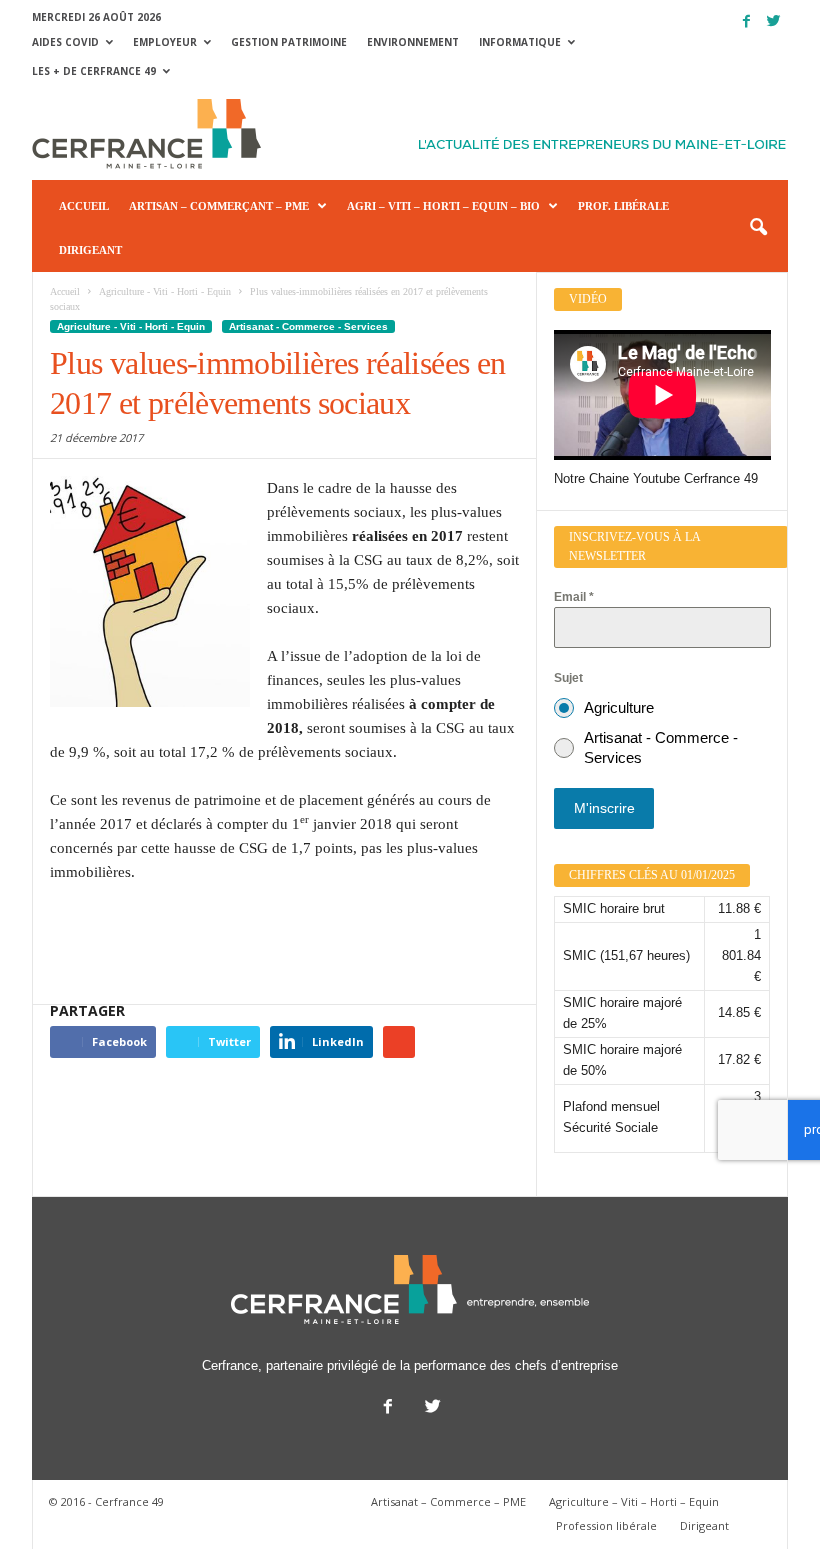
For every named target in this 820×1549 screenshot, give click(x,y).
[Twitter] (773, 21)
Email (574, 597)
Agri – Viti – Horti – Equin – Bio (443, 206)
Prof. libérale (623, 206)
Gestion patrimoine (289, 42)
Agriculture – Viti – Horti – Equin (634, 1501)
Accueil (84, 206)
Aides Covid (65, 42)
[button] (758, 228)
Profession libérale (606, 1525)
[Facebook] (746, 21)
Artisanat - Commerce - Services (308, 326)
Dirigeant (90, 250)
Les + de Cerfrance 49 (94, 71)
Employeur (165, 42)
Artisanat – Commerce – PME (448, 1501)
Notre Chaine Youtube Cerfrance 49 (656, 478)
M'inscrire (604, 808)
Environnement (413, 42)
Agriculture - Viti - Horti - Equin (131, 326)
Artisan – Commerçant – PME (219, 206)
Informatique (520, 42)
